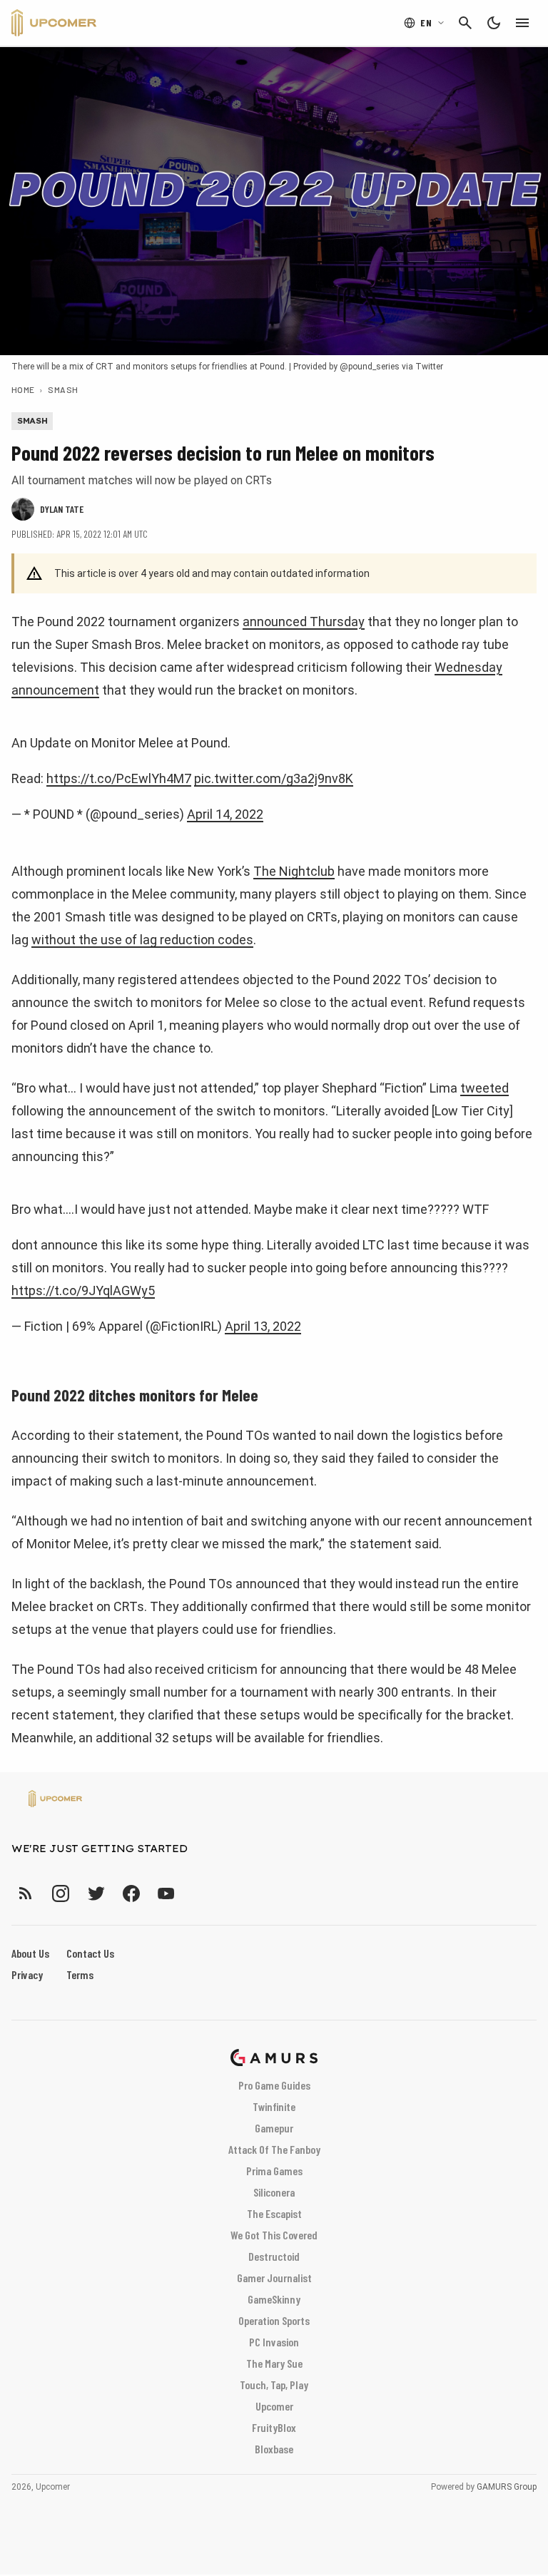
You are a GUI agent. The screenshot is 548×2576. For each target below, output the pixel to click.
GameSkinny (274, 2299)
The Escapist (274, 2213)
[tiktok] (192, 1893)
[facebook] (131, 1893)
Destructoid (274, 2256)
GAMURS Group (507, 2487)
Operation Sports (274, 2320)
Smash (63, 389)
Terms (80, 1974)
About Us (30, 1953)
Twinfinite (274, 2106)
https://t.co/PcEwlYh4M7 (119, 778)
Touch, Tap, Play (274, 2385)
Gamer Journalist (274, 2278)
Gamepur (274, 2128)
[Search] (465, 23)
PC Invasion (274, 2342)
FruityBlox (274, 2427)
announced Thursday (304, 622)
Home (23, 389)
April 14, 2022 (225, 814)
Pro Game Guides (274, 2085)
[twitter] (96, 1893)
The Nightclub (294, 871)
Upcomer (274, 2406)
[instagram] (60, 1893)
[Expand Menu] (522, 23)
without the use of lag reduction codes (142, 940)
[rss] (26, 1893)
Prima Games (274, 2171)
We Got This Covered (274, 2235)
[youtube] (166, 1893)
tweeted (484, 1088)
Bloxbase (274, 2449)
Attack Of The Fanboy (274, 2149)
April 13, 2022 (263, 1326)
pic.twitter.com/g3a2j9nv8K (274, 778)
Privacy (27, 1974)
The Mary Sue (274, 2363)
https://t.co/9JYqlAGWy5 (83, 1290)
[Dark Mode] (494, 23)
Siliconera (274, 2192)
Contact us (90, 1953)
